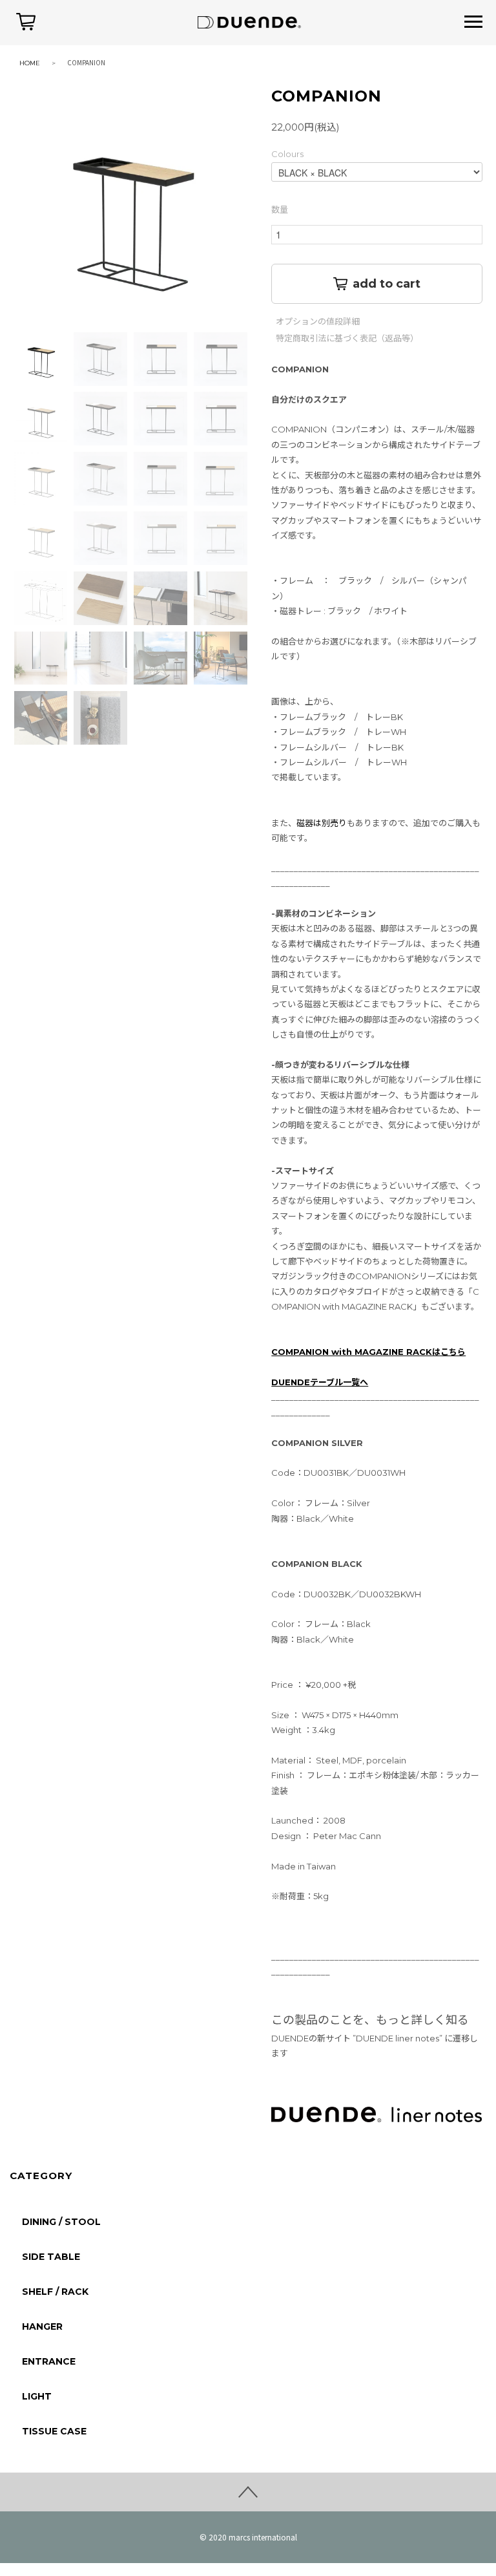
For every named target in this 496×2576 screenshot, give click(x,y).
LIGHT (37, 2396)
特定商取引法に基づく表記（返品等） (347, 338)
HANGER (42, 2326)
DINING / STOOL (61, 2222)
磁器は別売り (322, 823)
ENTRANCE (49, 2361)
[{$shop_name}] (248, 21)
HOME (30, 63)
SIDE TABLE (51, 2257)
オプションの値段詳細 (318, 322)
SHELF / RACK (55, 2292)
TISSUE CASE (54, 2431)
